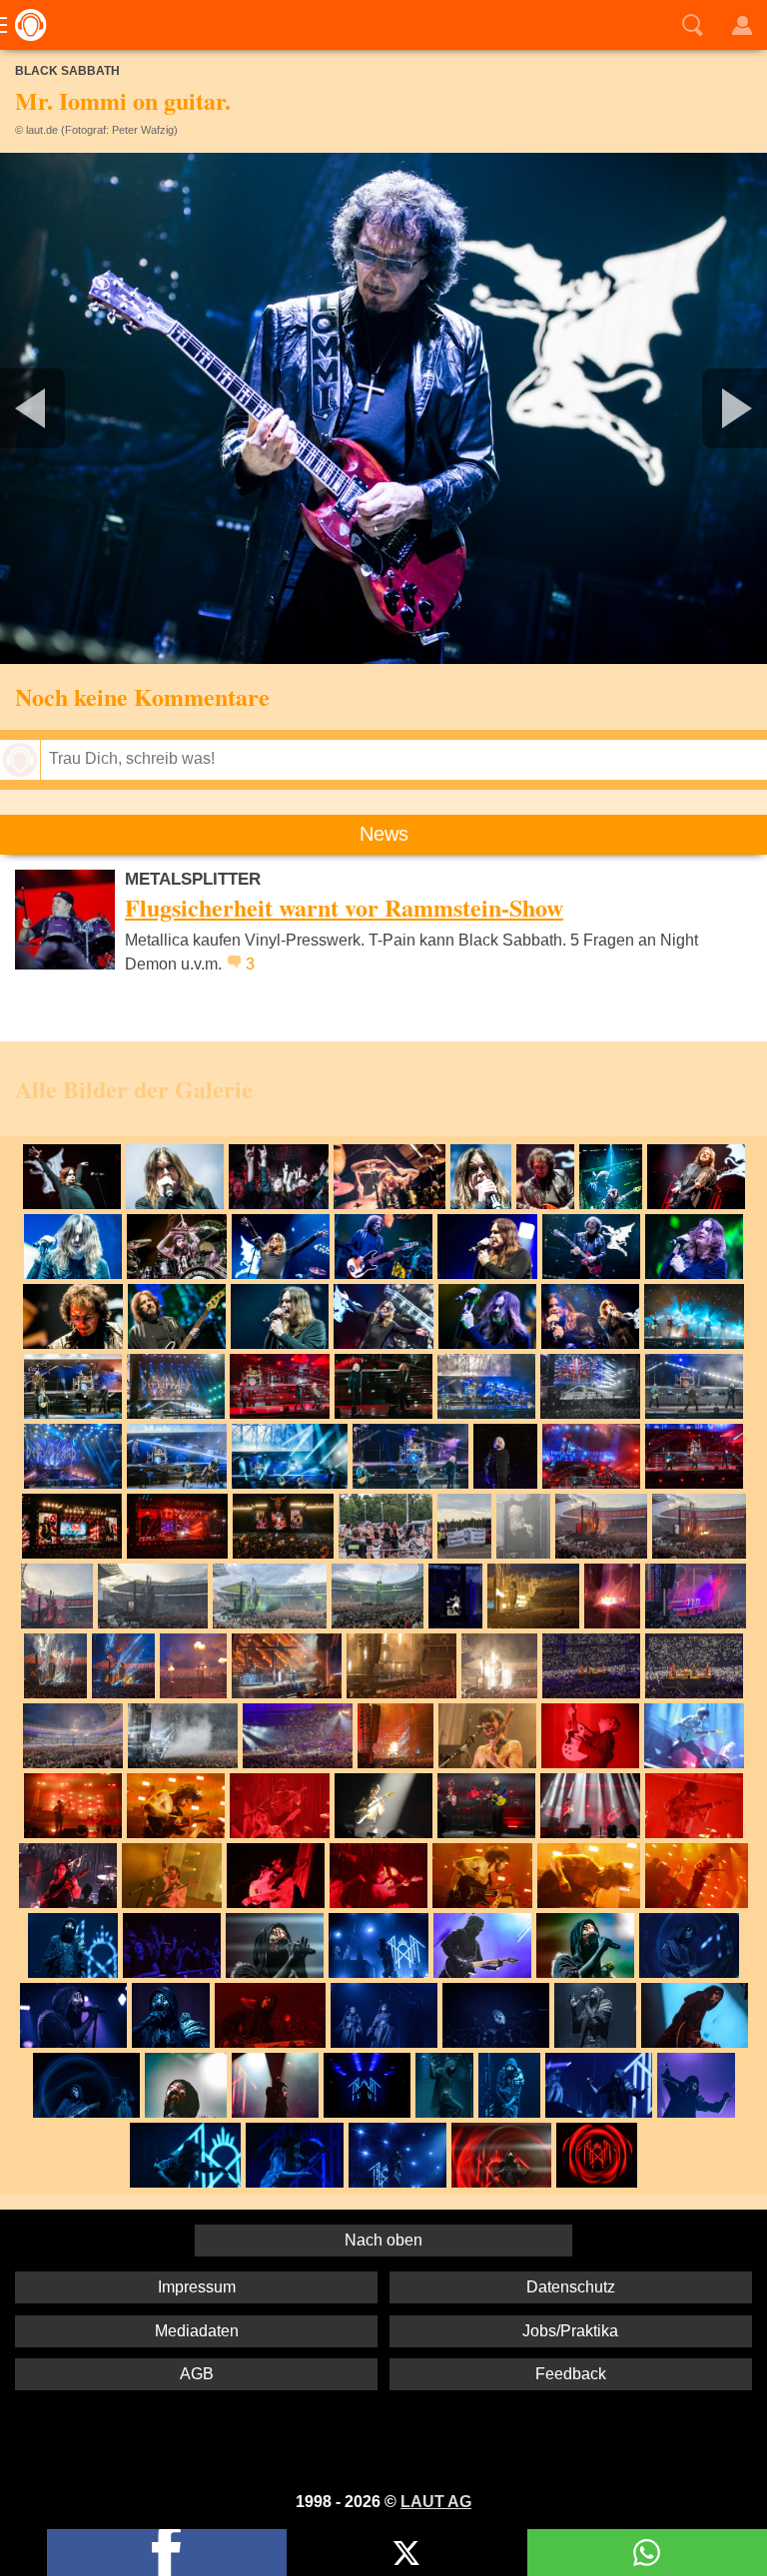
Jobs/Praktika (570, 2331)
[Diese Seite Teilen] (167, 2553)
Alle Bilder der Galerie (134, 1089)
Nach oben (383, 2240)
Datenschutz (571, 2287)
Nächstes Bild (383, 408)
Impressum (197, 2287)
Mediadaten (197, 2331)
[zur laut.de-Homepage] (25, 25)
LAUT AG (436, 2502)
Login (742, 25)
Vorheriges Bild (126, 408)
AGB (197, 2374)
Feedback (571, 2374)
